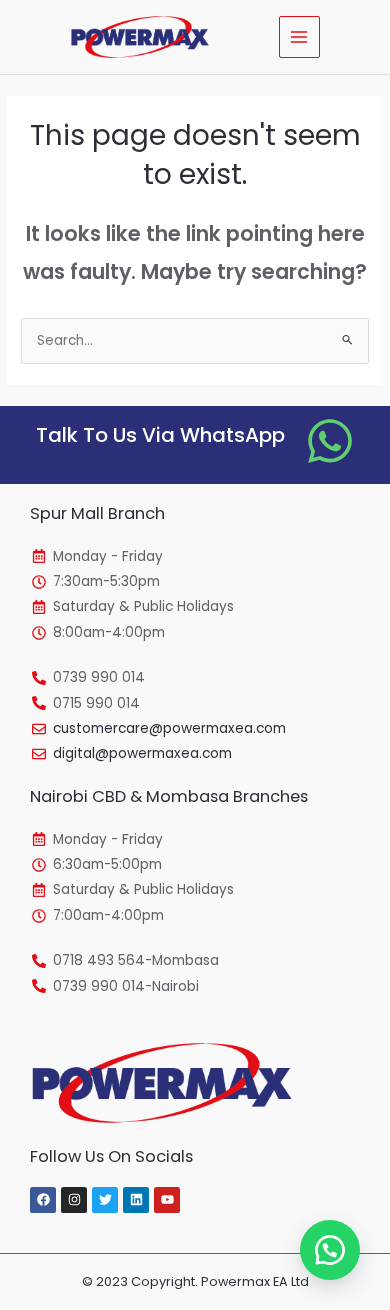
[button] (330, 1250)
